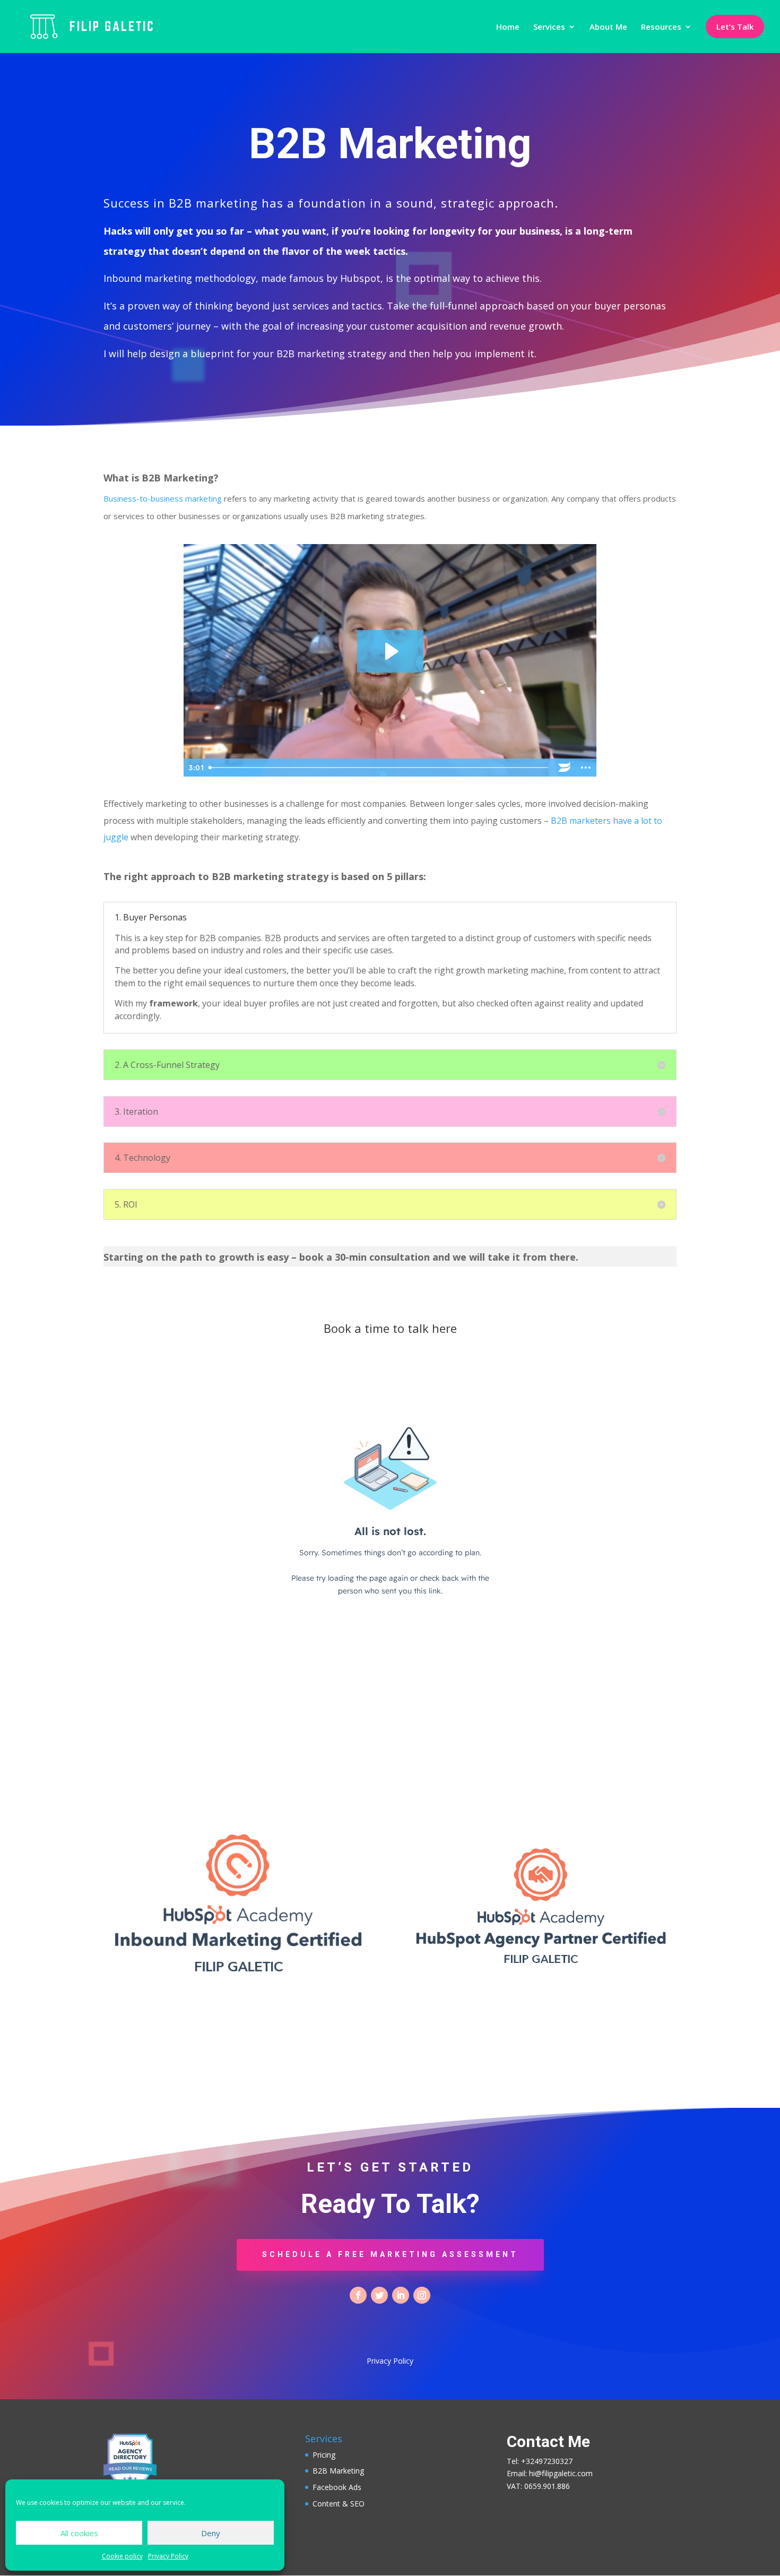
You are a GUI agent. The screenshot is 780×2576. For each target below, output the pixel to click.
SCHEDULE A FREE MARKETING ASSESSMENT (390, 2254)
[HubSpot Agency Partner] (541, 1970)
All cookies (79, 2533)
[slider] (379, 768)
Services (549, 27)
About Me (608, 27)
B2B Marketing (338, 2471)
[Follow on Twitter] (379, 2295)
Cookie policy (122, 2556)
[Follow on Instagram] (422, 2295)
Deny (211, 2533)
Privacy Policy (168, 2556)
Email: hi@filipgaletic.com (550, 2473)
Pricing (324, 2455)
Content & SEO (339, 2504)
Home (508, 27)
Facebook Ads (337, 2487)
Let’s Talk (735, 27)
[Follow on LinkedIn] (401, 2295)
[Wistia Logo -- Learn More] (565, 768)
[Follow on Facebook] (358, 2295)
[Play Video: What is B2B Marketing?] (390, 651)
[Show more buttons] (586, 768)
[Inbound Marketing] (239, 1980)
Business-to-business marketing (163, 498)
